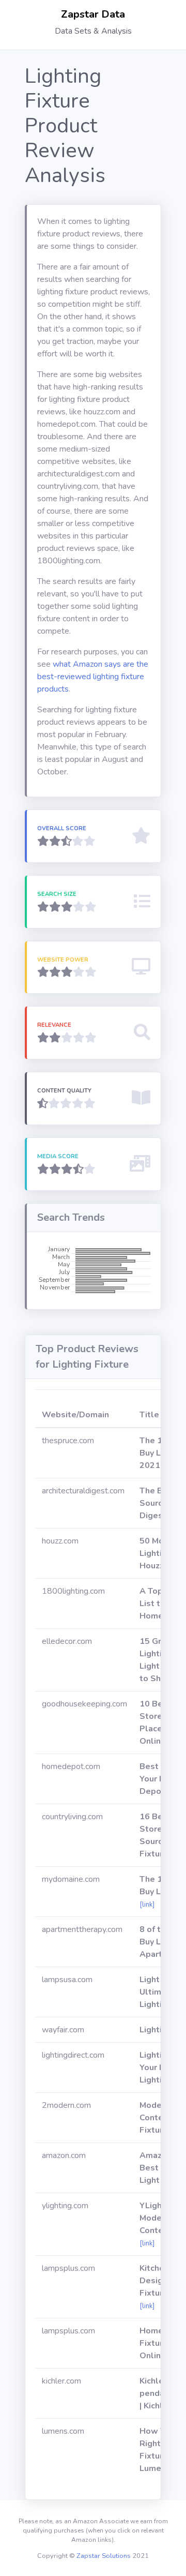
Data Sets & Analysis (93, 31)
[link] (147, 1905)
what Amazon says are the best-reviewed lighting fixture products (93, 677)
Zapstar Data (93, 14)
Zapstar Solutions (104, 2556)
